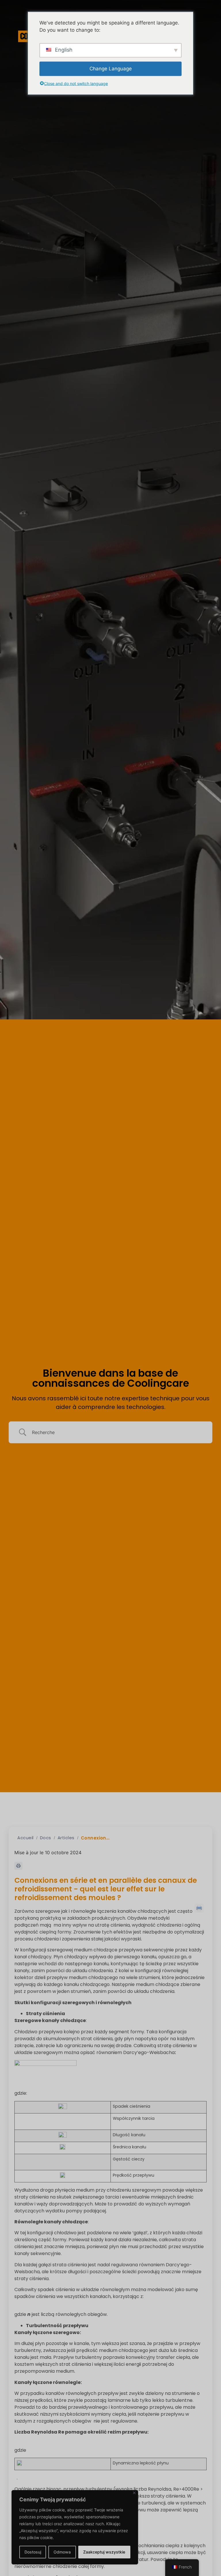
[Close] (134, 2493)
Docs (46, 1838)
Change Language (111, 68)
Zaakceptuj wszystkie (104, 2552)
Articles (66, 1838)
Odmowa (62, 2552)
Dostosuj (33, 2552)
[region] (75, 2527)
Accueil (25, 1838)
